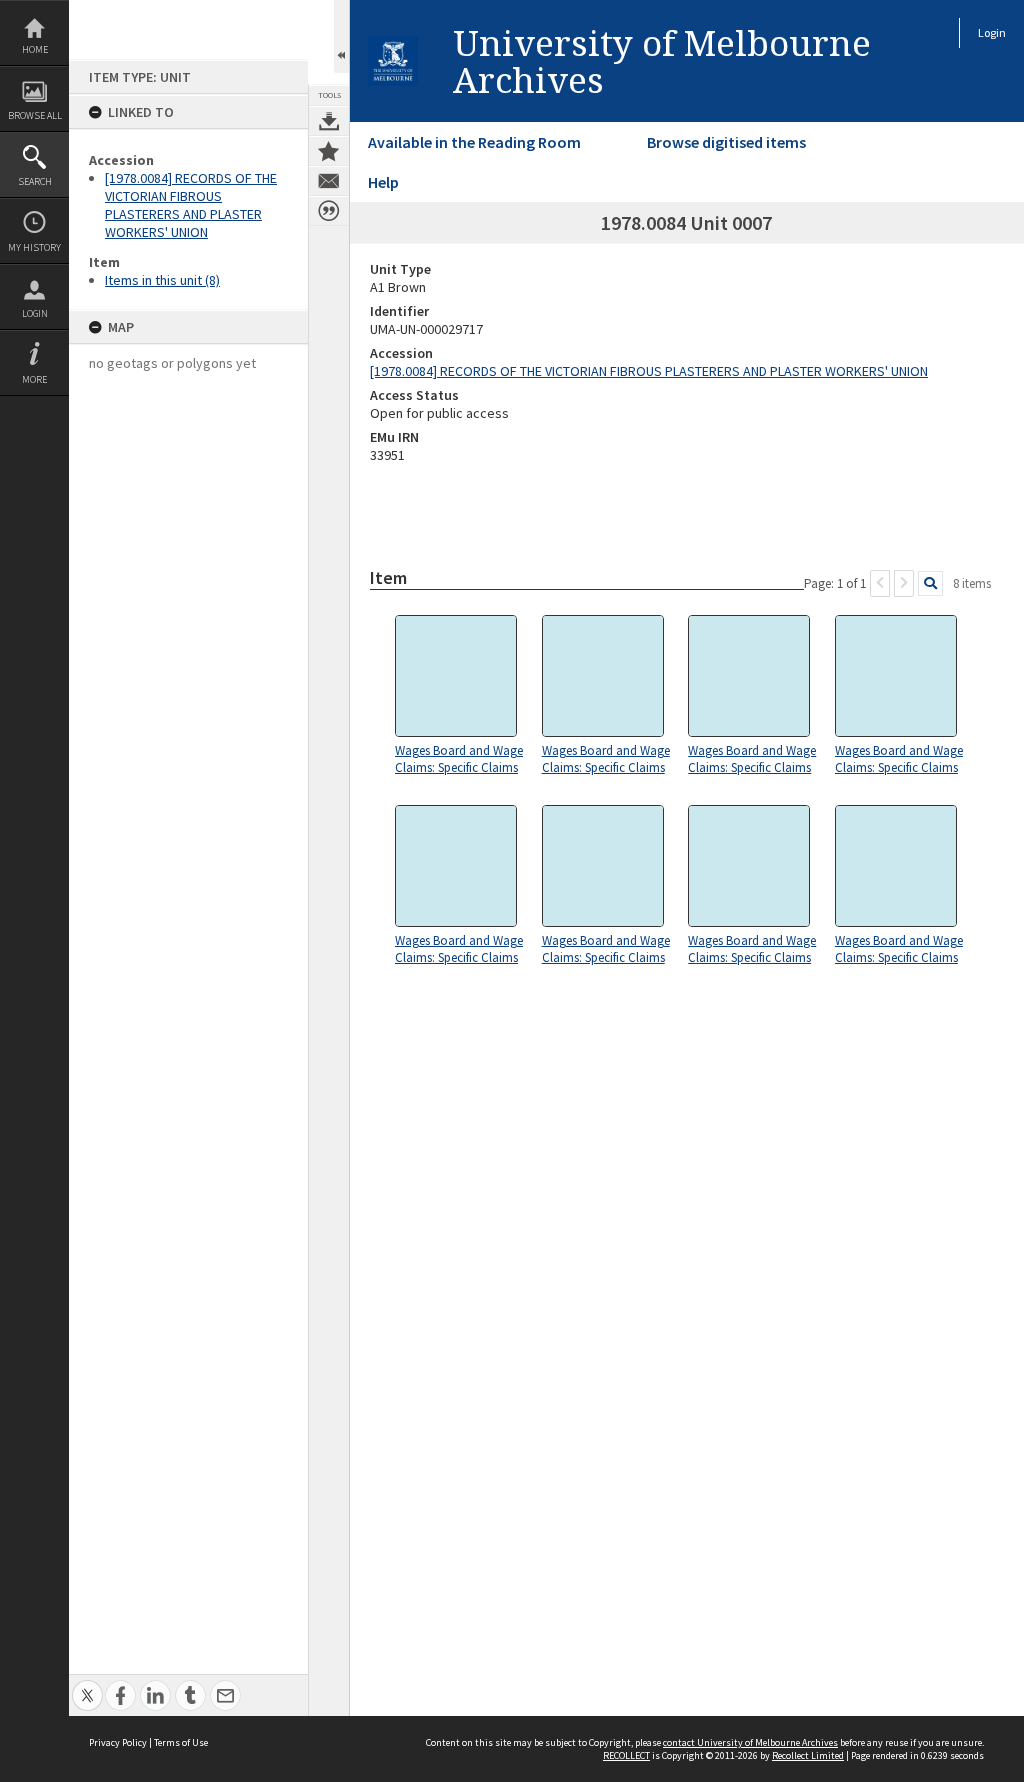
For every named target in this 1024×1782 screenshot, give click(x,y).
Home (35, 49)
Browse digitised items (726, 142)
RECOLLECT (626, 1755)
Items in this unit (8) (162, 280)
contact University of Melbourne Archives (750, 1742)
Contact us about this (329, 181)
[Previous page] (880, 583)
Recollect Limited (808, 1755)
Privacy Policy (118, 1742)
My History (34, 247)
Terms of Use (181, 1742)
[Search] (930, 583)
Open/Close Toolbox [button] (341, 36)
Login (35, 313)
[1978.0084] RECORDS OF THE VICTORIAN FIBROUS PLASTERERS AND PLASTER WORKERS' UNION (191, 205)
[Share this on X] (87, 1684)
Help (383, 182)
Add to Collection (329, 151)
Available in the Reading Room (474, 142)
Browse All (35, 115)
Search (35, 181)
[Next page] (904, 583)
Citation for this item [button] (329, 211)
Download (329, 121)
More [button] (34, 379)
